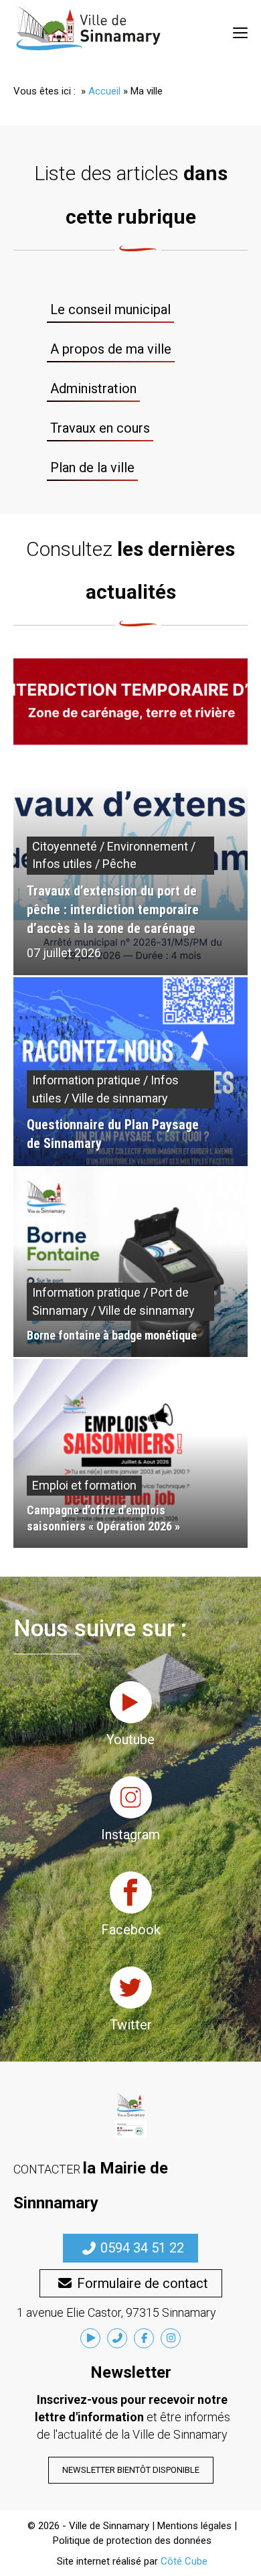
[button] (130, 2248)
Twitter (131, 2025)
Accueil (104, 91)
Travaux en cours (100, 428)
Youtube (130, 1739)
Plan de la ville (92, 468)
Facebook (131, 1930)
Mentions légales (194, 2526)
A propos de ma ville (111, 349)
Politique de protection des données (132, 2541)
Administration (93, 388)
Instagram (130, 1835)
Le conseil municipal (110, 309)
